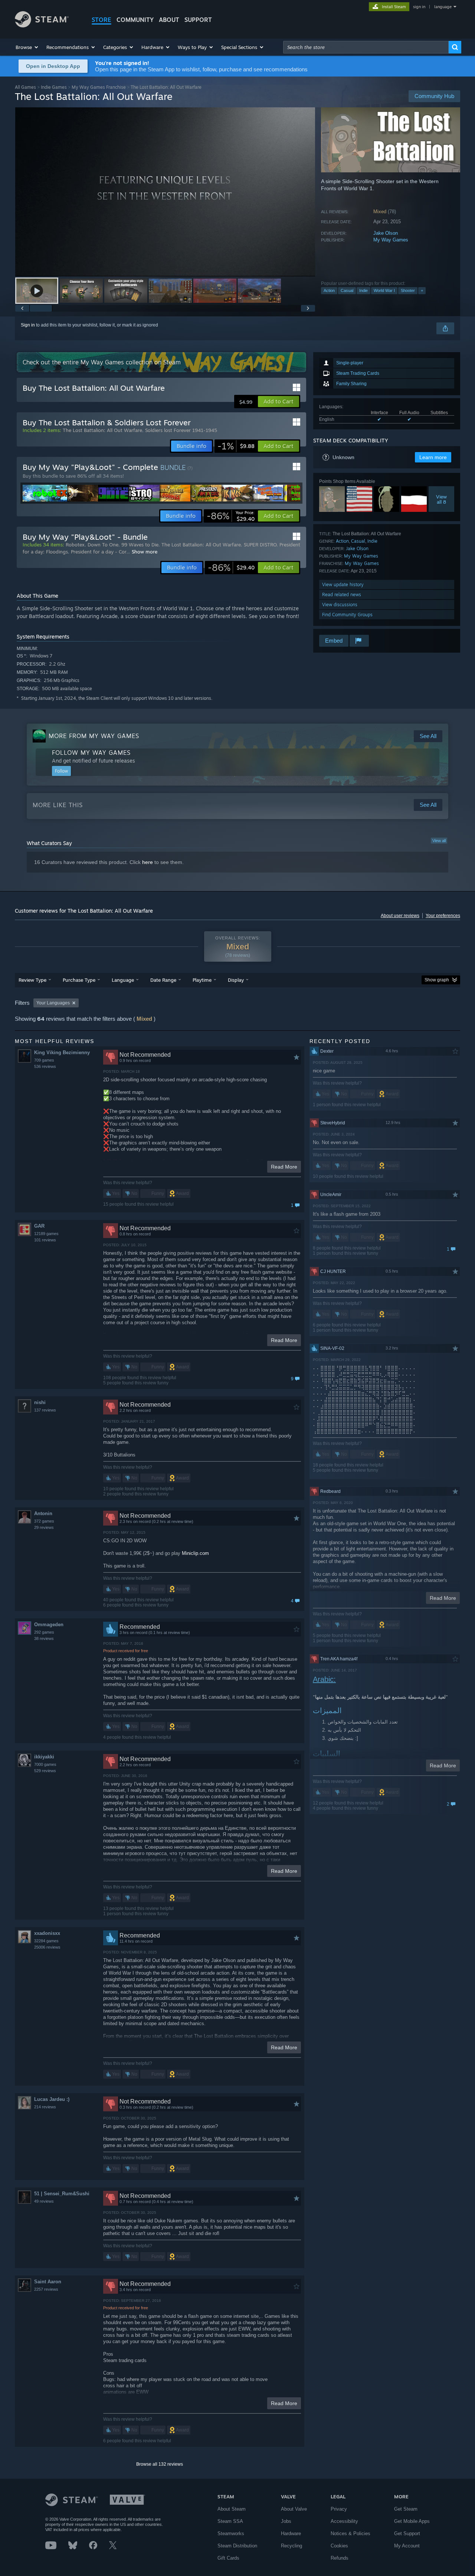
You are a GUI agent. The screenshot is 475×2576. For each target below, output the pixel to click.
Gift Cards (228, 2558)
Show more (145, 552)
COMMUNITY (135, 20)
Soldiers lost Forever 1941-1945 (181, 430)
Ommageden (49, 1625)
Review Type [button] (32, 980)
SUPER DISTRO (260, 545)
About (169, 20)
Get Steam (406, 2509)
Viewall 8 (441, 499)
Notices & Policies (350, 2533)
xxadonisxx (47, 1933)
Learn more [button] (433, 457)
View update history (343, 584)
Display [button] (236, 980)
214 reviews (45, 2107)
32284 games (46, 1941)
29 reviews (44, 1527)
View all (439, 841)
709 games (44, 1060)
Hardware (291, 2533)
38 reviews (44, 1638)
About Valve (294, 2509)
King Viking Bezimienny (62, 1053)
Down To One (103, 545)
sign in (419, 7)
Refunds (340, 2558)
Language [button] (123, 980)
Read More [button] (284, 1167)
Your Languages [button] (53, 1003)
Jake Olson (386, 233)
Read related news (342, 595)
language (443, 7)
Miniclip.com (195, 1553)
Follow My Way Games (91, 753)
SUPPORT (198, 20)
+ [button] (422, 290)
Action (329, 290)
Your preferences (443, 916)
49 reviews (44, 2201)
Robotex (75, 545)
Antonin (43, 1513)
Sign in (28, 325)
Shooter (408, 290)
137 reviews (45, 1410)
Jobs (286, 2521)
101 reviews (45, 1240)
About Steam (232, 2509)
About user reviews (400, 916)
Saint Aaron (48, 2282)
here (148, 862)
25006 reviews (47, 1947)
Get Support (407, 2533)
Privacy (339, 2509)
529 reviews (45, 1771)
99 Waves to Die (140, 545)
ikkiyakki (44, 1757)
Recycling (291, 2546)
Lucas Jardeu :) (52, 2099)
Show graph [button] (437, 980)
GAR (39, 1226)
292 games (44, 1632)
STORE (101, 20)
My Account (407, 2546)
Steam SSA (230, 2521)
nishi (40, 1402)
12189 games (46, 1234)
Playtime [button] (202, 980)
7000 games (45, 1764)
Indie (363, 290)
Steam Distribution (237, 2546)
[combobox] (366, 47)
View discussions (340, 605)
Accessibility (344, 2521)
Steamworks (231, 2533)
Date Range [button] (163, 980)
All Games (25, 87)
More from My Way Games (94, 736)
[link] (236, 446)
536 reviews (45, 1066)
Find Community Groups (347, 615)
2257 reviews (46, 2289)
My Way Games (391, 240)
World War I (384, 290)
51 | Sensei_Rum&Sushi (62, 2194)
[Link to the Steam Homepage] (42, 25)
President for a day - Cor (99, 552)
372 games (44, 1521)
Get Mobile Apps (412, 2521)
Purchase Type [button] (79, 980)
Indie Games (54, 87)
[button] (27, 47)
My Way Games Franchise (99, 87)
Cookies (339, 2546)
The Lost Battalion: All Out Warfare (102, 430)
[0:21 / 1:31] (165, 192)
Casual (347, 290)
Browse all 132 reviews (160, 2464)
